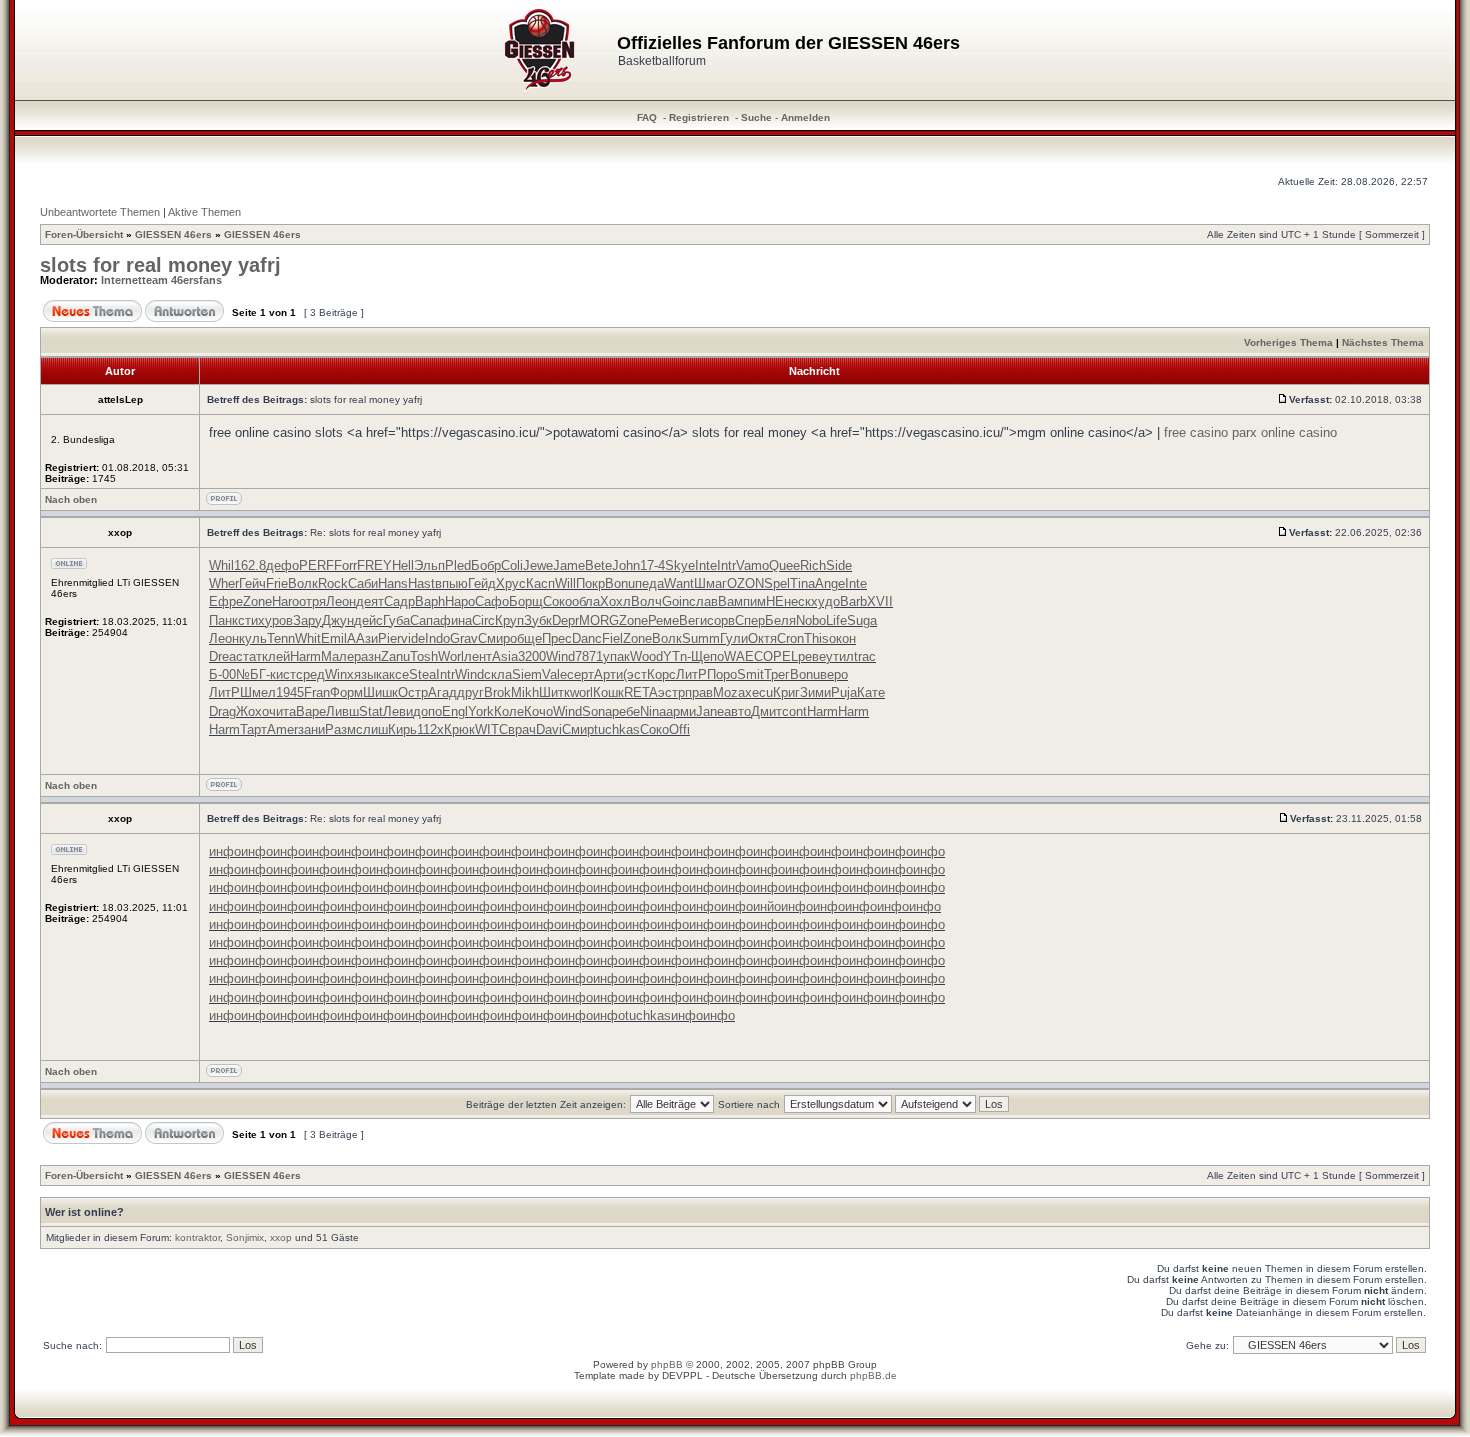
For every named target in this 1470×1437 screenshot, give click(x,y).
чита (282, 711)
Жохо (252, 711)
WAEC (743, 656)
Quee (784, 565)
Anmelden (805, 117)
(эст (635, 674)
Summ (701, 638)
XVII (880, 601)
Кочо (538, 711)
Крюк (459, 729)
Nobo (811, 620)
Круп (509, 620)
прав (699, 692)
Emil (334, 638)
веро (834, 674)
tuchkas (617, 729)
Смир (494, 638)
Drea (222, 656)
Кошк (608, 692)
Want (679, 583)
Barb (853, 601)
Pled (458, 565)
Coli (512, 565)
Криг (786, 692)
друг (470, 692)
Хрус (511, 583)
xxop (281, 1237)
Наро (460, 601)
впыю (451, 583)
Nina (653, 711)
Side (839, 565)
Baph (430, 601)
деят (370, 601)
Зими (815, 692)
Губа (396, 620)
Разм (340, 729)
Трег (777, 674)
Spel (777, 583)
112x (430, 729)
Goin (675, 601)
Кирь (402, 729)
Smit (750, 674)
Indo (437, 638)
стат (249, 656)
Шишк (380, 692)
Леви (398, 711)
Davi (549, 729)
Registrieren (699, 117)
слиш (372, 729)
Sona (597, 711)
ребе (626, 711)
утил (840, 656)
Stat (371, 711)
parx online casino (1284, 432)
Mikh (525, 692)
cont (794, 711)
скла (498, 674)
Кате (871, 692)
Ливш (342, 711)
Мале (337, 656)
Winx (339, 674)
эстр (671, 692)
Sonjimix (245, 1237)
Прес (557, 638)
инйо (767, 906)
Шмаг (710, 583)
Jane (710, 711)
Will (565, 583)
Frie (277, 583)
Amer (282, 729)
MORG (599, 620)
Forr (345, 565)
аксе (395, 674)
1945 (290, 692)
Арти (608, 674)
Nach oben (71, 499)
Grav (464, 638)
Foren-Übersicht (84, 234)
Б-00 (222, 674)
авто (737, 711)
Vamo (752, 565)
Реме (663, 620)
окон (842, 638)
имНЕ (767, 601)
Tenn (281, 638)
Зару (307, 620)
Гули (734, 638)
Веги (693, 620)
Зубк (538, 620)
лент (478, 656)
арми (681, 711)
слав (703, 601)
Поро (722, 674)
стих (251, 620)
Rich (813, 565)
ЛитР (691, 674)
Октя (762, 638)
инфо (225, 851)
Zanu (395, 656)
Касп (540, 583)
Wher (224, 583)
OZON (745, 583)
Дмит (766, 711)
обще (526, 638)
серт (580, 674)
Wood (646, 656)
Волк (303, 583)
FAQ (647, 117)
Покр (590, 583)
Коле (509, 711)
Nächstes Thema (1383, 342)
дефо (282, 565)
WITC (491, 729)
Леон (341, 601)
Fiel (612, 638)
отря (312, 601)
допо (427, 711)
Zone (257, 601)
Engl (455, 711)
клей (276, 656)
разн (367, 656)
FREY (374, 565)
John (626, 565)
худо (825, 601)
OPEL (780, 656)
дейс (368, 620)
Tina (802, 583)
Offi (679, 729)
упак (616, 656)
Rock (333, 583)
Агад (442, 692)
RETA (641, 692)
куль (253, 638)
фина (456, 620)
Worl (451, 656)
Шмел (258, 692)
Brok (497, 692)
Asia (505, 656)
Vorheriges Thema (1288, 342)
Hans (393, 583)
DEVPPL (682, 1375)
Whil (221, 565)
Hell (403, 565)
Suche (756, 117)
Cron (790, 638)
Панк (223, 620)
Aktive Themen (204, 212)
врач (522, 729)
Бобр (486, 565)
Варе (311, 711)
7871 (589, 656)
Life (836, 620)
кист (283, 674)
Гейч (252, 583)
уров (279, 620)
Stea (422, 674)
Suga (862, 620)
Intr (726, 565)
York (481, 711)
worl (581, 692)
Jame (569, 565)
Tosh (424, 656)
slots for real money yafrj (160, 265)
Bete (598, 565)
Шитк (554, 692)
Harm (305, 656)
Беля (780, 620)
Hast (421, 583)
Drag (222, 711)
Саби (363, 583)
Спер (750, 620)
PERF (316, 565)
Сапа (425, 620)
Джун (338, 620)
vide (413, 638)
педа (649, 583)
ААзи (362, 638)
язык (368, 674)
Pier (389, 638)
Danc (587, 638)
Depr (565, 620)
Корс (661, 674)
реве (812, 656)
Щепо (707, 656)
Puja (844, 692)
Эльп (429, 565)
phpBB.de (873, 1375)
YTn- (677, 656)
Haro (285, 601)
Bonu (620, 583)
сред (310, 674)
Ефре (226, 601)
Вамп (734, 601)
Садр (399, 601)
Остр (413, 692)
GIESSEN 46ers (173, 234)
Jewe (538, 565)
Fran (317, 692)
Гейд (482, 583)
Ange (830, 583)
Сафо (492, 601)
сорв (721, 620)
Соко (557, 601)
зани (311, 729)
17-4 (652, 565)
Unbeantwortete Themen (100, 212)
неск (797, 601)
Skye (680, 565)
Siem (527, 674)
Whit (308, 638)
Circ (483, 620)
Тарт (253, 729)
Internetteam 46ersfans (161, 280)
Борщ (526, 601)
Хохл (615, 601)
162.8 (250, 565)
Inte (706, 565)
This (816, 638)
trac (865, 656)
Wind (560, 656)
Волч (646, 601)
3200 (532, 656)
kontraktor (197, 1237)
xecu (759, 692)
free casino (1196, 432)
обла (586, 601)
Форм (346, 692)
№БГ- (253, 674)
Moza (729, 692)
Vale (554, 674)
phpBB (667, 1364)
